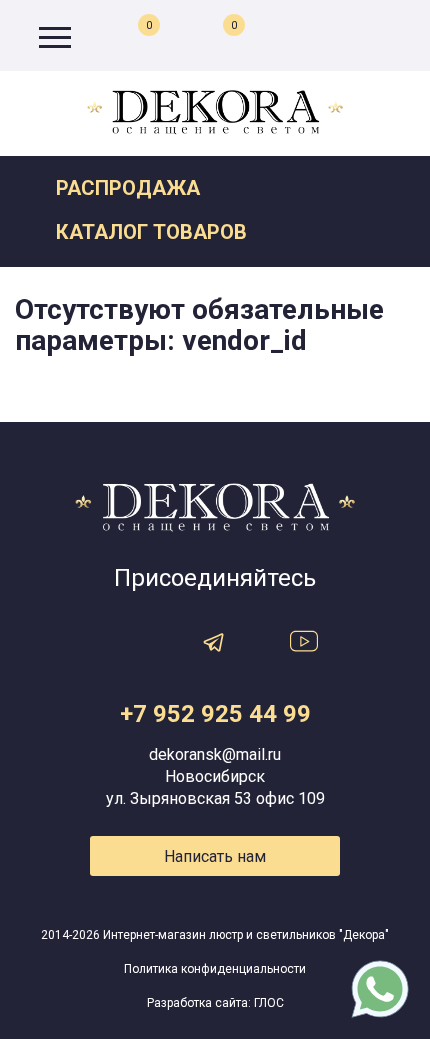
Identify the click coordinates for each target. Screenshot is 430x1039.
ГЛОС (269, 1003)
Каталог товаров (151, 232)
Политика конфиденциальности (215, 969)
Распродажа (128, 188)
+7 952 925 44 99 (215, 714)
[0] (215, 37)
